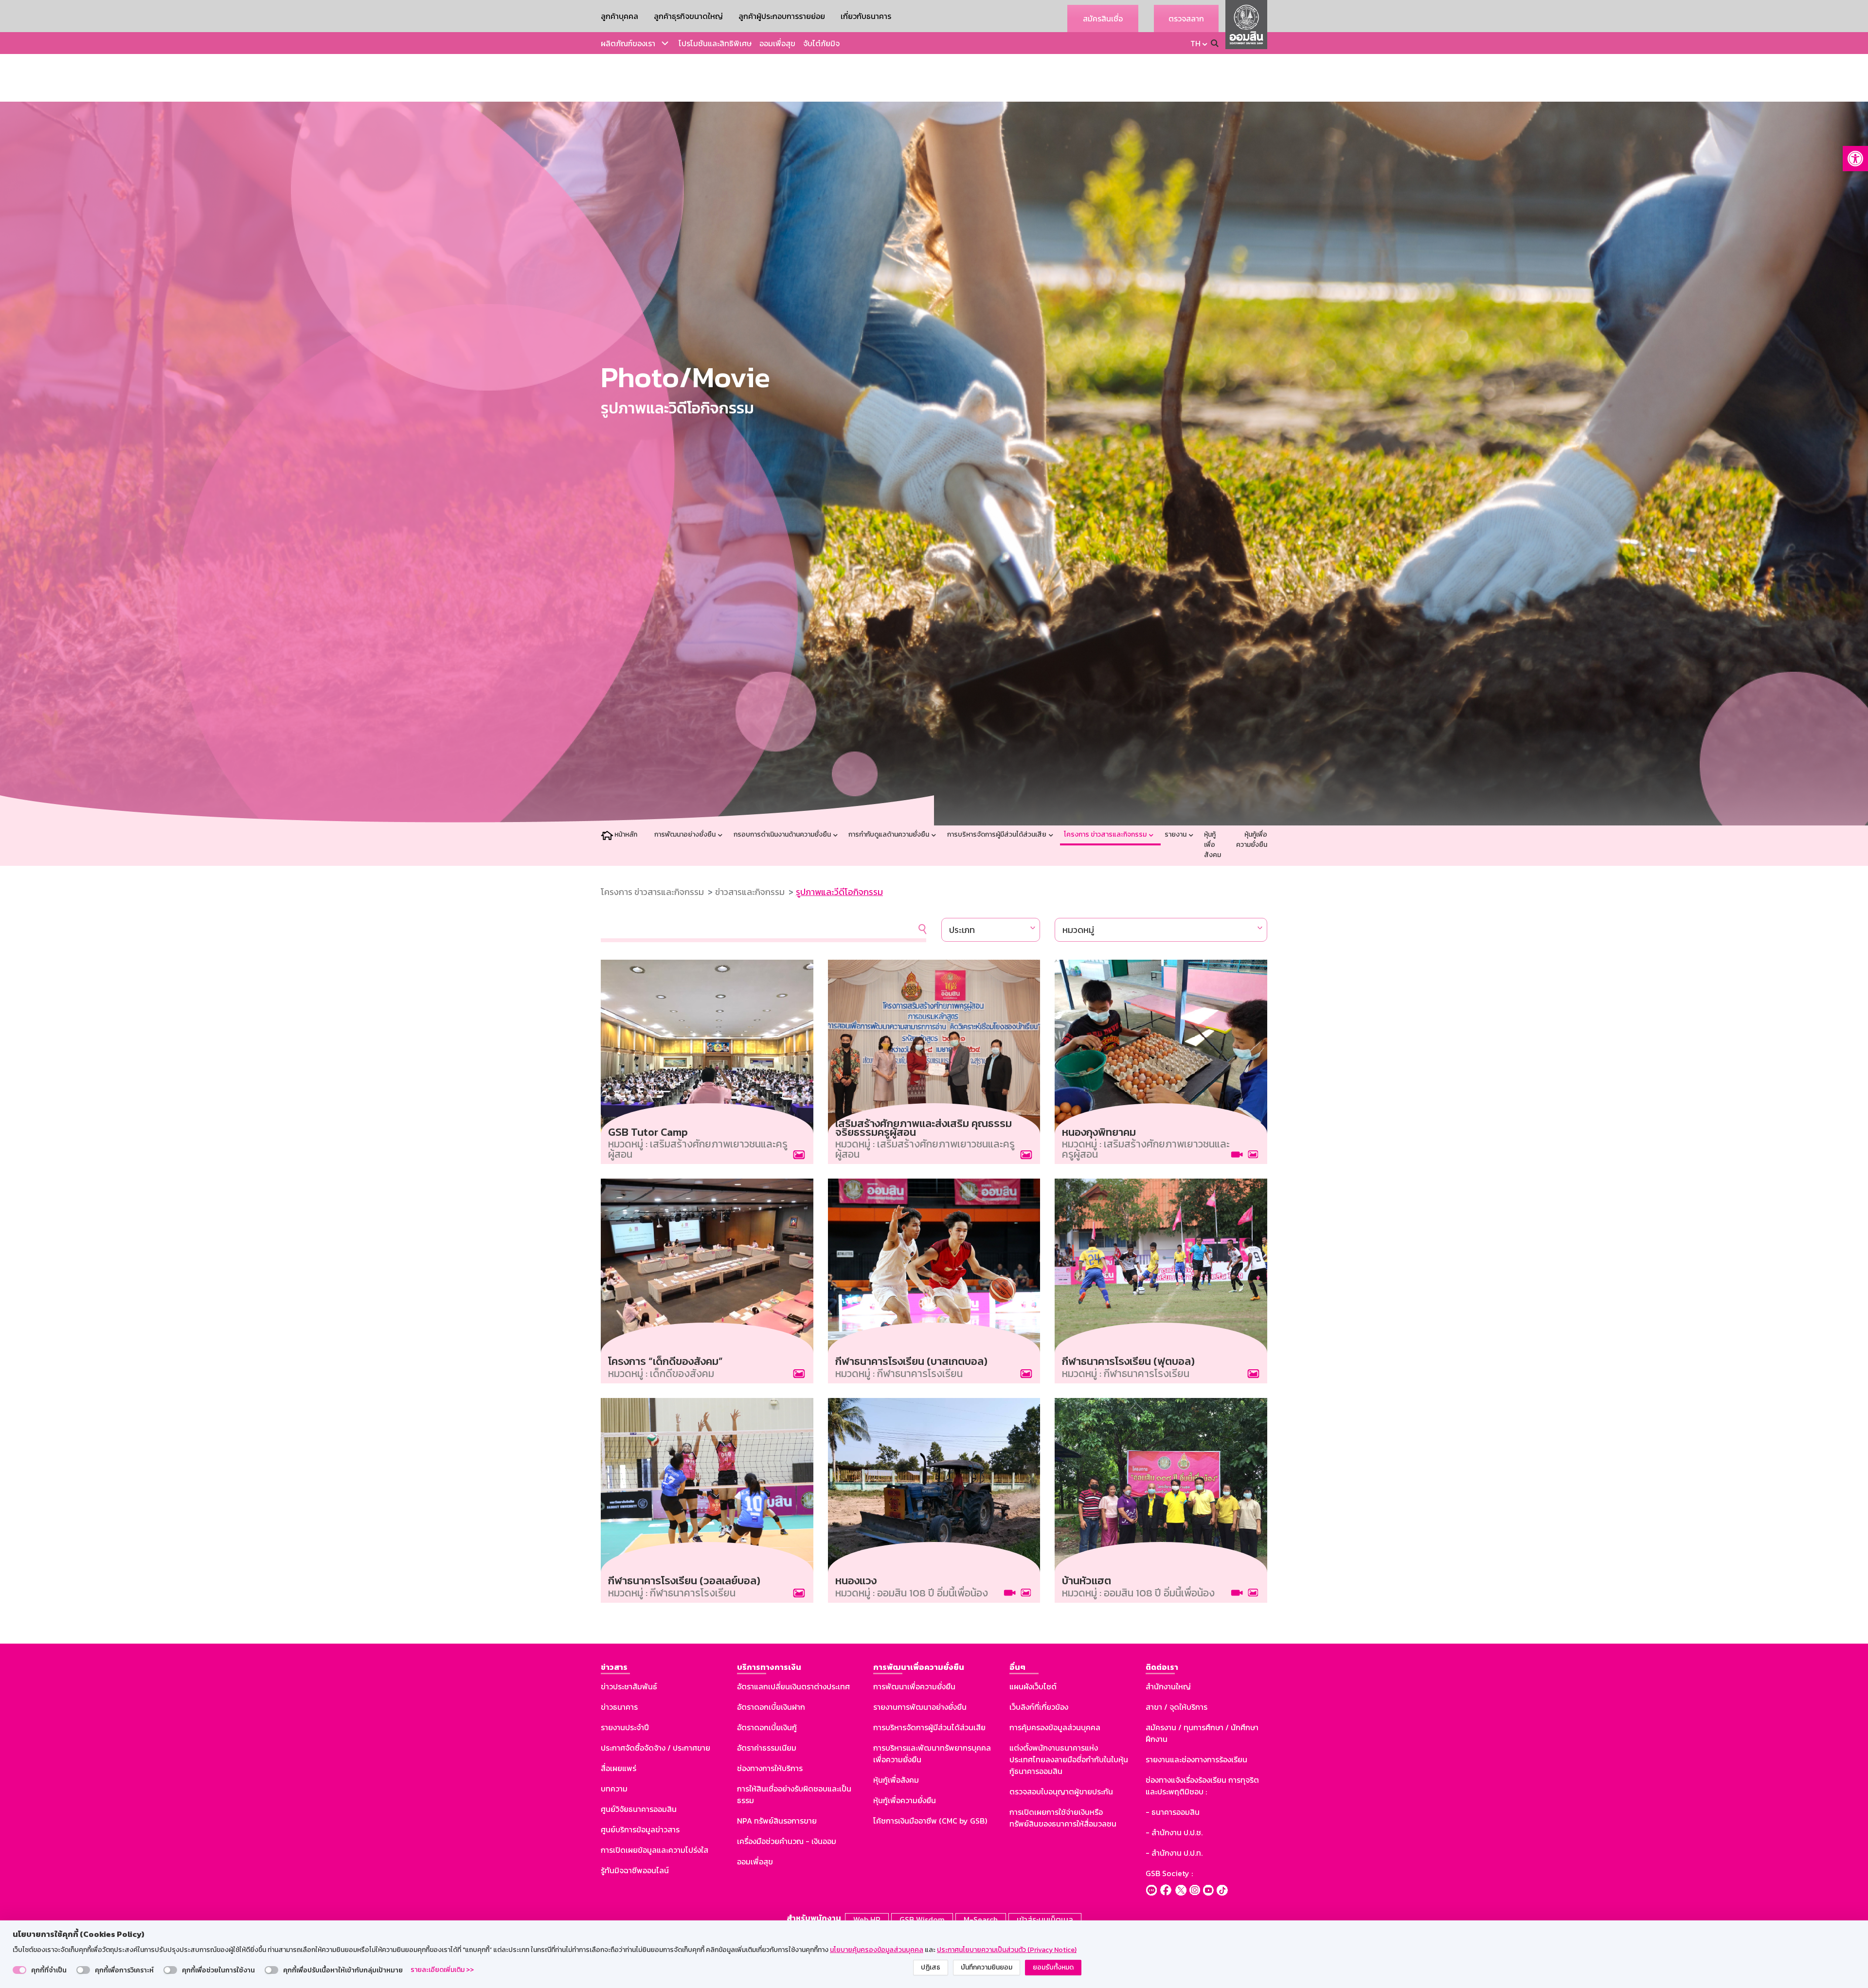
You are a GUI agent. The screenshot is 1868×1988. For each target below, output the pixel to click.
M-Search (981, 1919)
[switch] (19, 1970)
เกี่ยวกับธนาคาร (866, 16)
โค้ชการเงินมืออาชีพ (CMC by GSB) (930, 1821)
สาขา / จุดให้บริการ (1176, 1707)
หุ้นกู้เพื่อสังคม (1212, 845)
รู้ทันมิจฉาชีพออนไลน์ (635, 1870)
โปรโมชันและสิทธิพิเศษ (715, 43)
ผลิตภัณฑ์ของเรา (628, 43)
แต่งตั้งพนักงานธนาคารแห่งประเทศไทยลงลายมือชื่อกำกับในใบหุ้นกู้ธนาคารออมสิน (1069, 1759)
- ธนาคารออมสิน (1173, 1812)
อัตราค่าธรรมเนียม (767, 1748)
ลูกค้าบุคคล (620, 16)
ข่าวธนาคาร (619, 1707)
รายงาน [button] (1176, 834)
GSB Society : (1169, 1873)
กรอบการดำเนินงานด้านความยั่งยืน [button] (783, 834)
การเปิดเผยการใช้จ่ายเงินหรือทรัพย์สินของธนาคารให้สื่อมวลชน (1063, 1818)
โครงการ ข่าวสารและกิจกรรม (652, 892)
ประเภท (962, 930)
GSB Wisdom (922, 1919)
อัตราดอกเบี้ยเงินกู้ (767, 1727)
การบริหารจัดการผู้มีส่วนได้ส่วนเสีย (929, 1727)
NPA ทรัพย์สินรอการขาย (777, 1821)
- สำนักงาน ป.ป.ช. (1174, 1832)
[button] (1855, 159)
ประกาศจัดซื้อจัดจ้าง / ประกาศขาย (656, 1748)
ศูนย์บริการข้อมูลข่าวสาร (640, 1829)
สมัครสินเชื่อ (1103, 18)
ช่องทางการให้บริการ (770, 1768)
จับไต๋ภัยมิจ (821, 43)
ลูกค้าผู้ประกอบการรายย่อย (782, 16)
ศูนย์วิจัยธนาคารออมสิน (639, 1809)
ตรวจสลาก (1186, 18)
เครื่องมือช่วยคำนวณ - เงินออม (787, 1841)
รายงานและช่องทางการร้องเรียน (1196, 1759)
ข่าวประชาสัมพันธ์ (629, 1686)
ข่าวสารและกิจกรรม (750, 892)
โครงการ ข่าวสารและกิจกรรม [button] (1106, 834)
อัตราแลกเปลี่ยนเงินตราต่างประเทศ (793, 1686)
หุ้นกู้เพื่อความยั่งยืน (1252, 840)
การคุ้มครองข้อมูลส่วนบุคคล (1055, 1727)
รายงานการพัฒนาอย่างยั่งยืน (920, 1707)
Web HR (867, 1919)
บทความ (614, 1789)
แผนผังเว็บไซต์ (1033, 1686)
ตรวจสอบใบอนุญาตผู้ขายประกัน (1061, 1791)
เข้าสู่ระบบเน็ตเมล (1045, 1919)
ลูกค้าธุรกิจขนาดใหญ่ (688, 16)
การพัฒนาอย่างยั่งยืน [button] (686, 834)
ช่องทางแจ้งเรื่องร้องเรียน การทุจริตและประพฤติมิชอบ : (1202, 1786)
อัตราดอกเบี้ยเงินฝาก (771, 1707)
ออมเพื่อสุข (777, 43)
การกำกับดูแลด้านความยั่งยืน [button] (889, 834)
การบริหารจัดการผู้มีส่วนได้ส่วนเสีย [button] (997, 834)
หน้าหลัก (626, 834)
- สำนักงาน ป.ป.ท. (1174, 1853)
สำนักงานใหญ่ (1168, 1686)
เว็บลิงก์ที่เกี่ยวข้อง (1039, 1707)
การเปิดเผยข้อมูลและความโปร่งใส (655, 1850)
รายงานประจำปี (625, 1727)
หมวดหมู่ (1078, 930)
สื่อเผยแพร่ (619, 1768)
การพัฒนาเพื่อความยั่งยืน (914, 1686)
